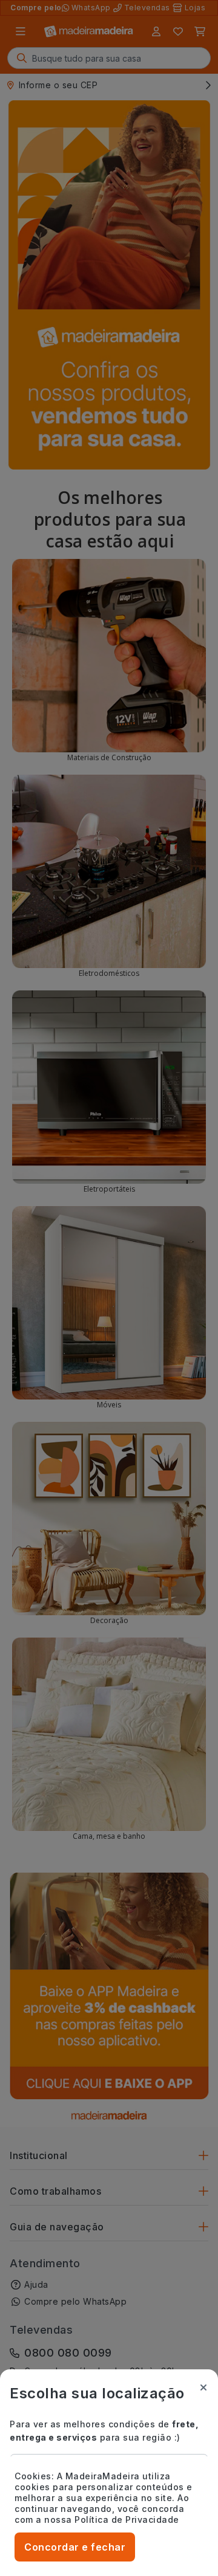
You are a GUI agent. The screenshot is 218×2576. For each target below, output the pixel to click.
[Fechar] (203, 2387)
